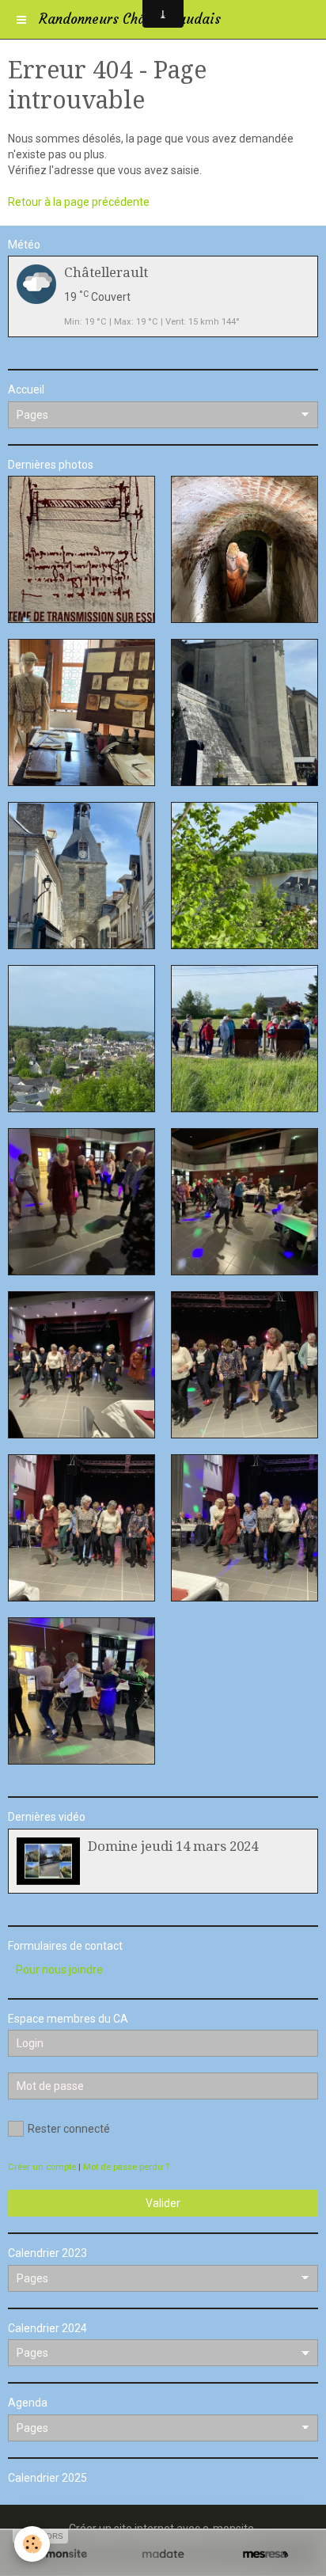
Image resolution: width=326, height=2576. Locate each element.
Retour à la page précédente (79, 202)
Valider (163, 2203)
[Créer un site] (61, 2554)
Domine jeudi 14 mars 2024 (173, 1846)
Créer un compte (42, 2167)
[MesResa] (265, 2554)
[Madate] (163, 2554)
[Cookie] (32, 2544)
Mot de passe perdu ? (126, 2167)
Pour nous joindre (59, 1970)
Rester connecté (69, 2129)
